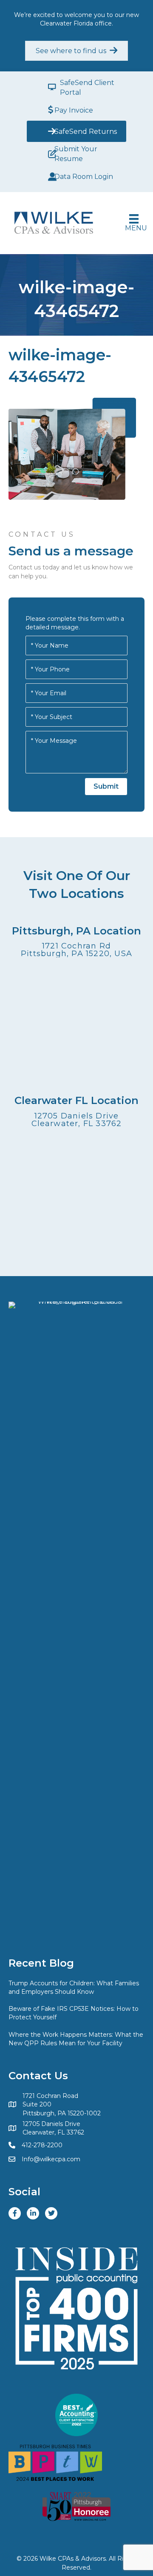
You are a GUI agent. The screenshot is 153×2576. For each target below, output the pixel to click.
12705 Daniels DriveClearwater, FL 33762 (77, 1120)
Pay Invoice (74, 110)
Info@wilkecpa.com (51, 2159)
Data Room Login (84, 177)
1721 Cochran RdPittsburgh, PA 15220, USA (76, 950)
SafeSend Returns (86, 132)
